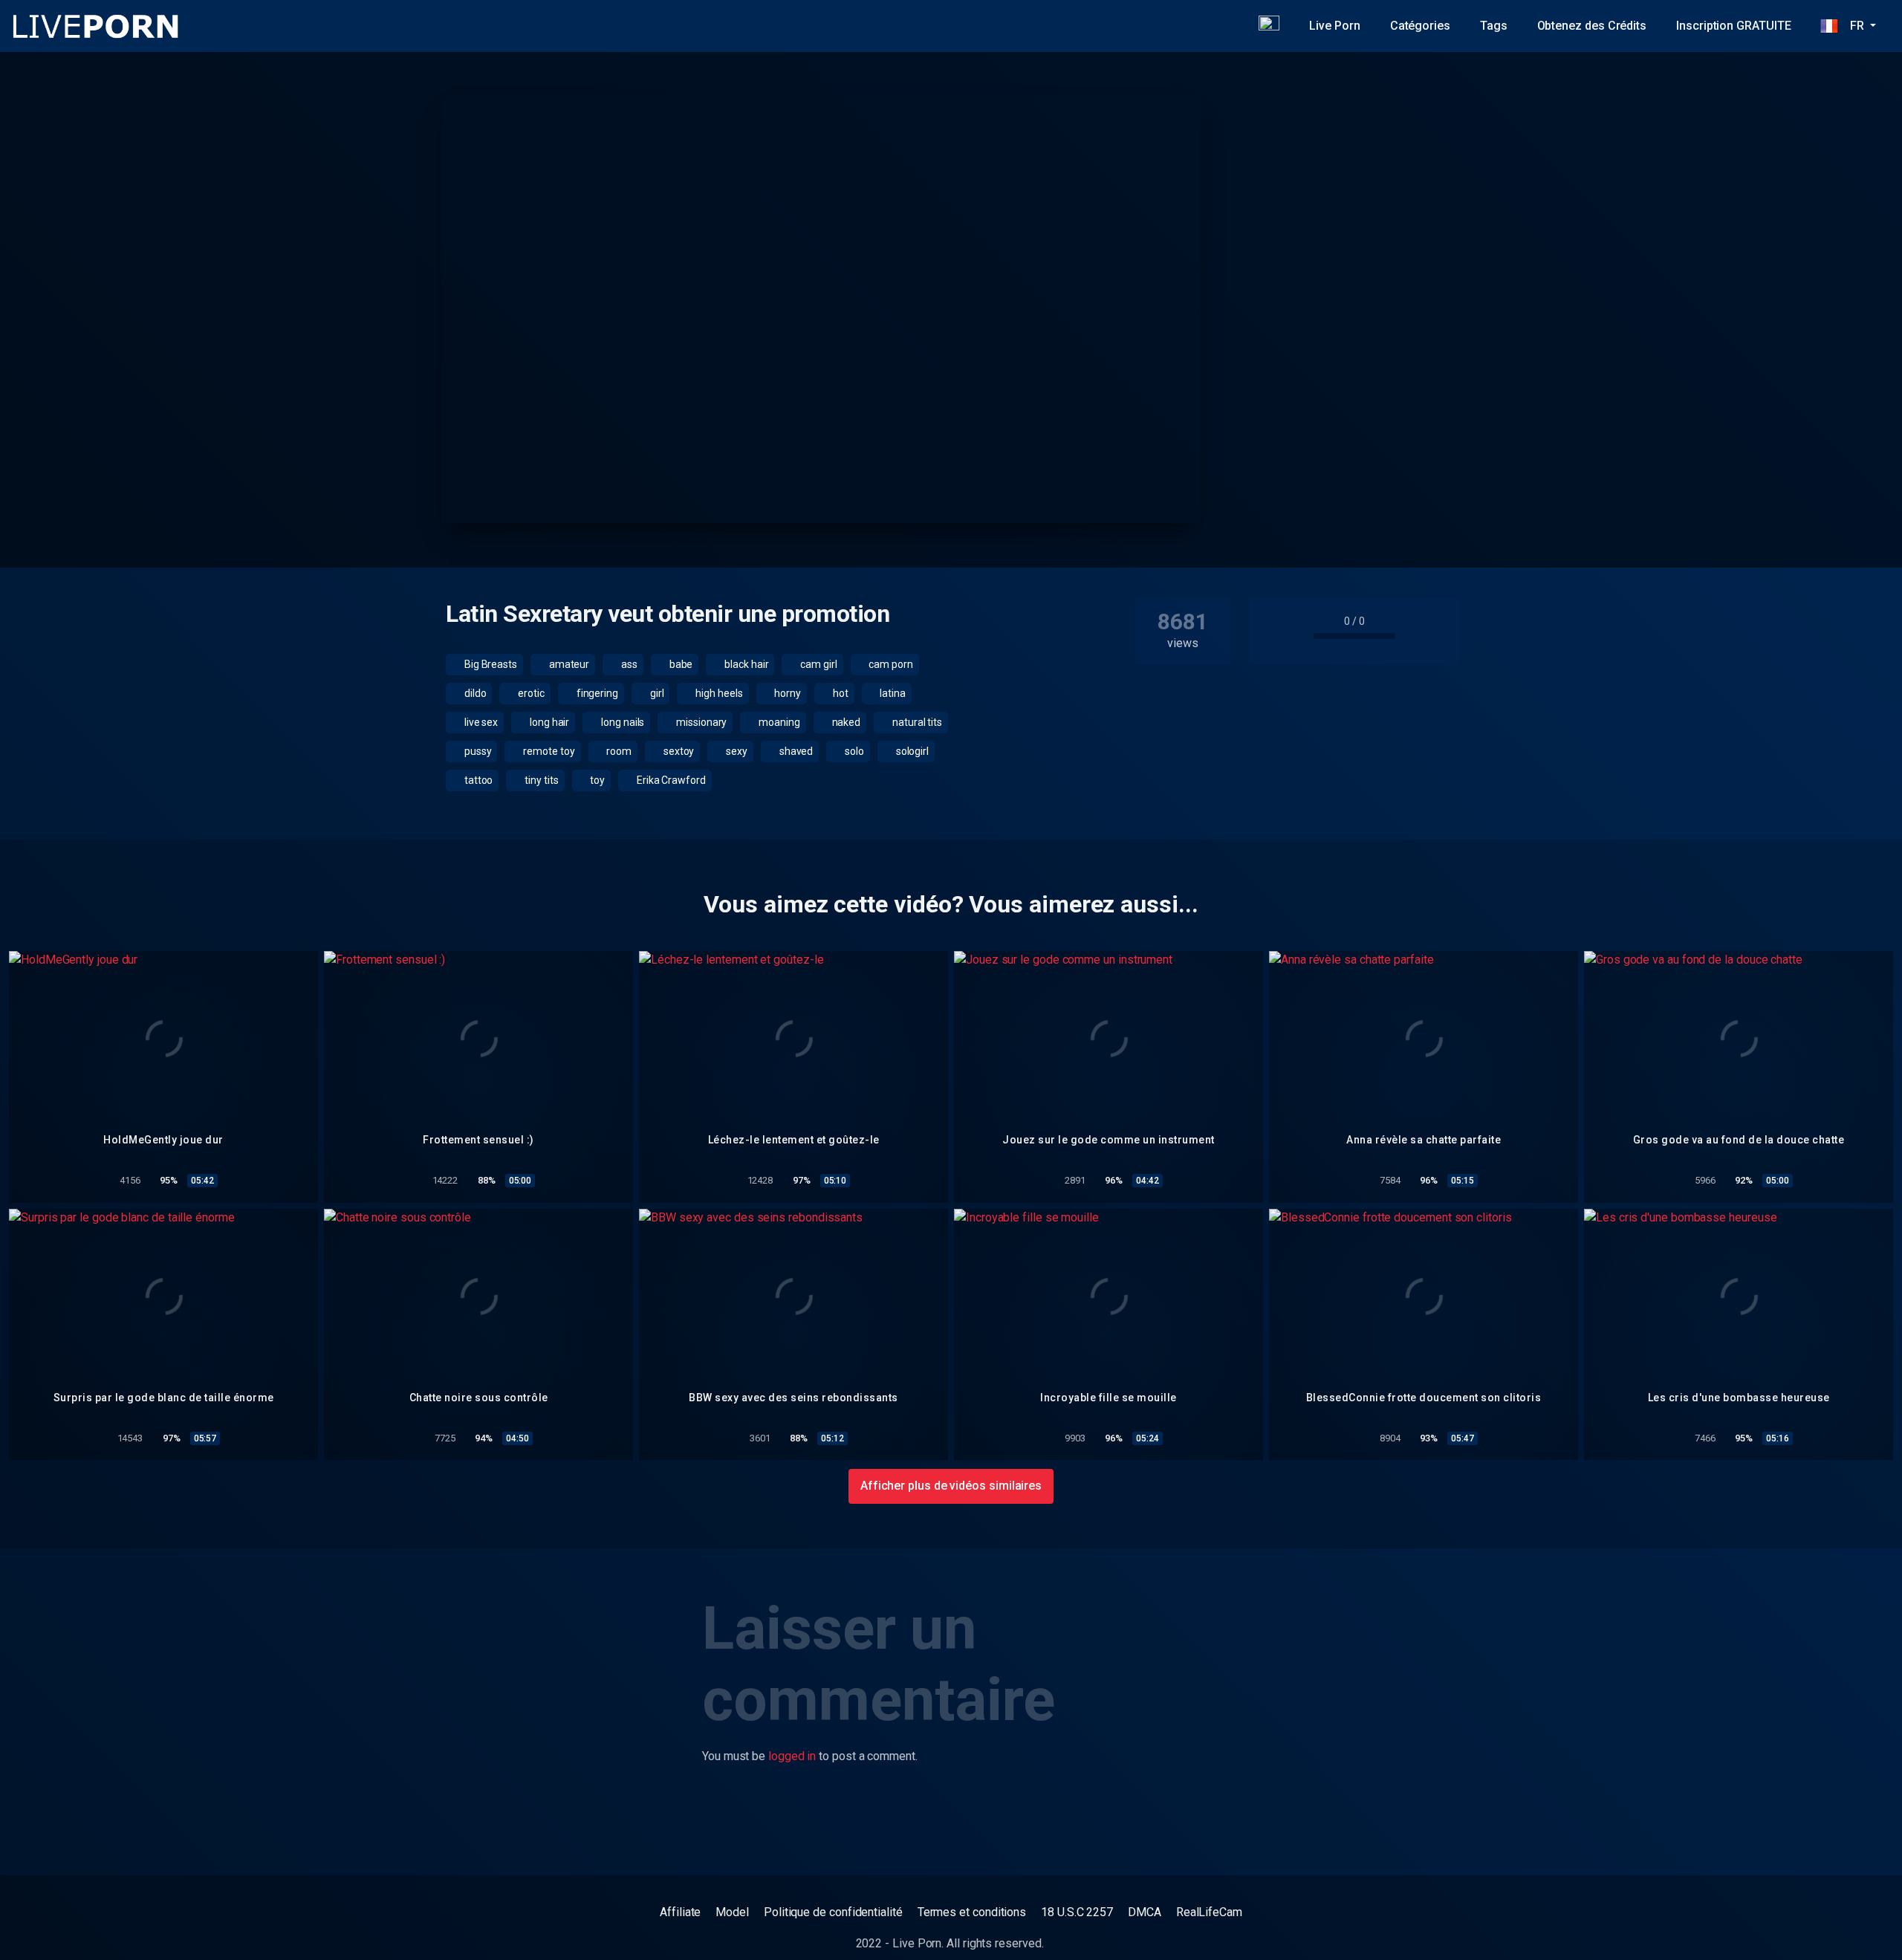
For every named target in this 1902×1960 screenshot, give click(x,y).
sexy (736, 751)
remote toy (548, 751)
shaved (795, 751)
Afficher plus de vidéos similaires (951, 1486)
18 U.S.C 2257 (1077, 1912)
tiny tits (540, 780)
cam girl (817, 664)
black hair (745, 664)
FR (1852, 26)
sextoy (678, 751)
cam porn (890, 664)
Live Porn (1334, 26)
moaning (778, 722)
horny (786, 693)
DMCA (1145, 1912)
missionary (700, 722)
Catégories (1420, 26)
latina (892, 693)
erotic (530, 693)
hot (840, 693)
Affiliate (680, 1912)
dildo (474, 693)
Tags (1494, 26)
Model (732, 1912)
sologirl (911, 751)
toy (596, 780)
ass (628, 664)
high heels (718, 693)
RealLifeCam (1209, 1912)
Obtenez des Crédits (1592, 26)
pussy (477, 751)
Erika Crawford (670, 780)
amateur (568, 664)
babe (680, 664)
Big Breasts (490, 664)
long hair (548, 722)
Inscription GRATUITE (1733, 26)
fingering (596, 693)
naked (845, 722)
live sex (480, 722)
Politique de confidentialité (833, 1912)
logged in (792, 1756)
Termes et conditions (972, 1912)
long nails (621, 722)
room (618, 751)
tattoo (477, 780)
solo (853, 751)
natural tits (916, 722)
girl (656, 693)
